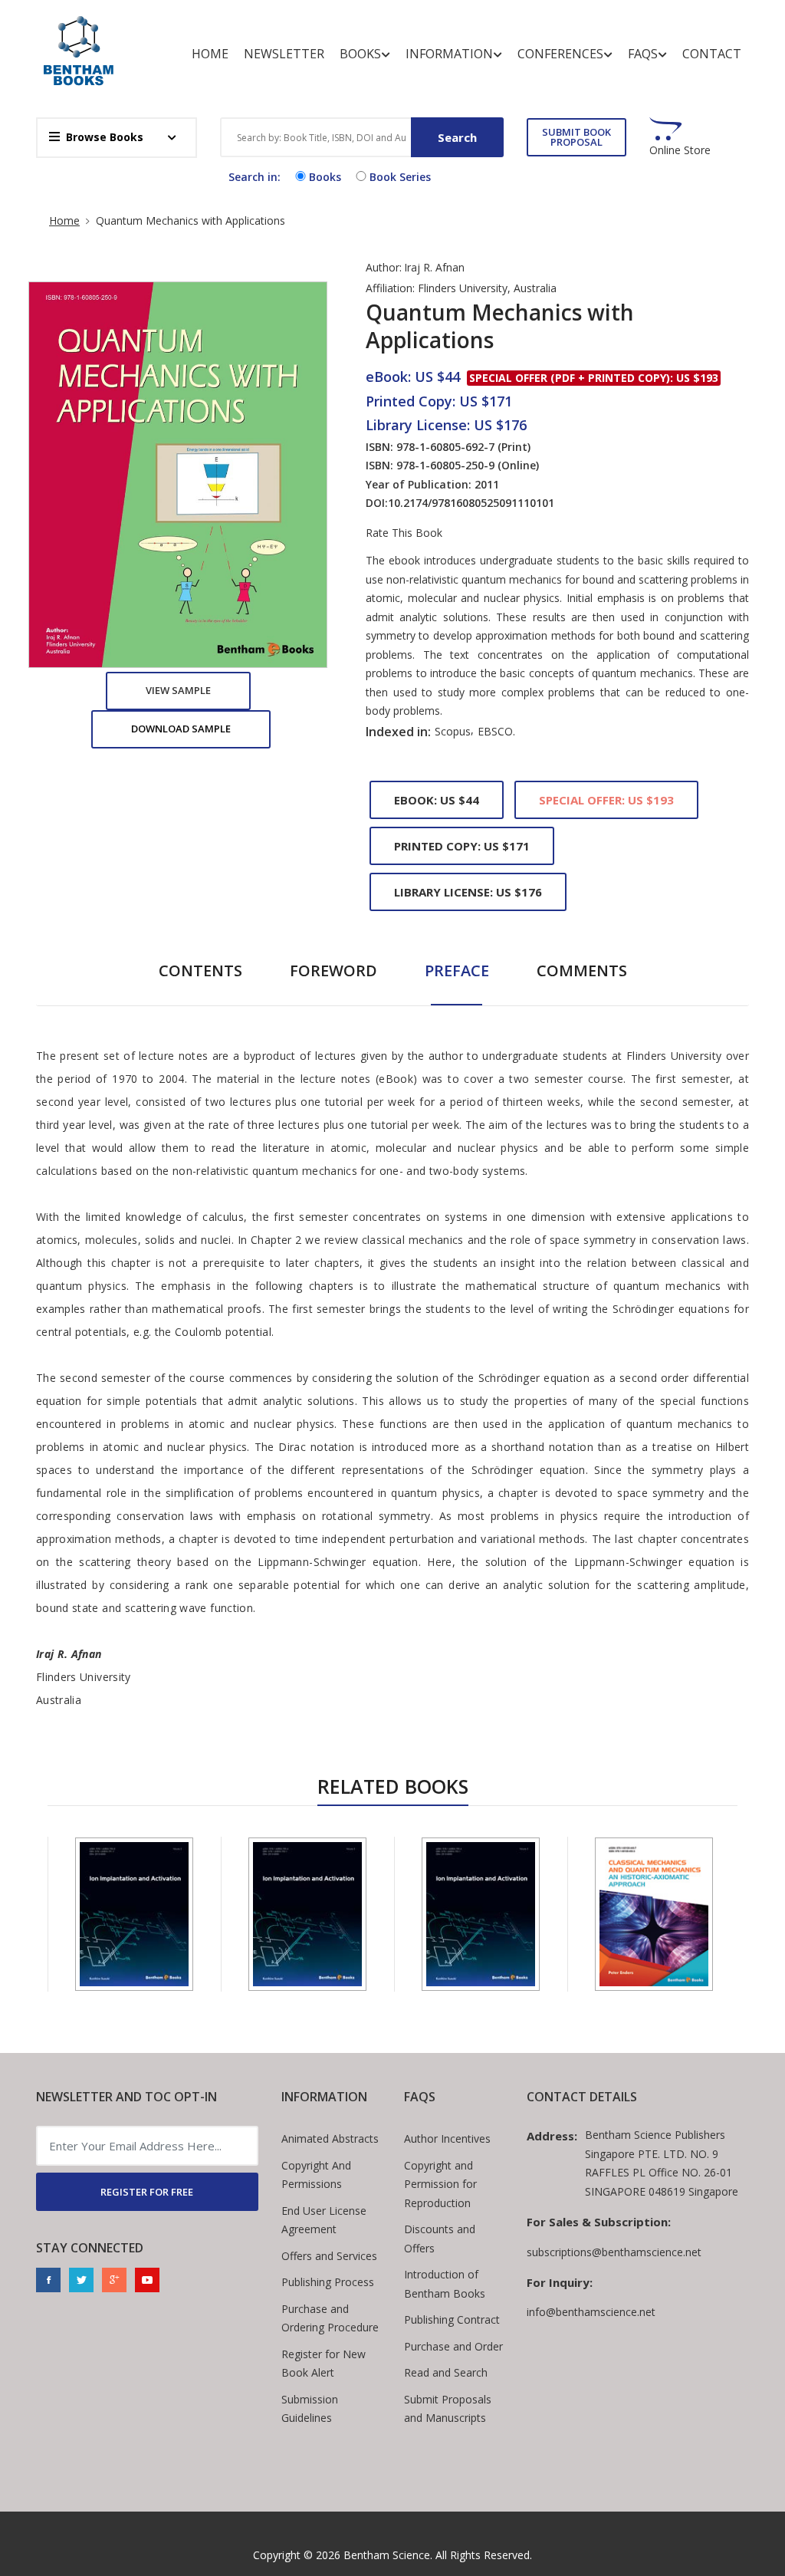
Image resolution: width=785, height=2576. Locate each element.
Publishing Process (328, 2282)
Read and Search (446, 2372)
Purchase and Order (453, 2346)
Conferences (560, 54)
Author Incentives (447, 2138)
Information (449, 54)
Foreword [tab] (333, 971)
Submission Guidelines (310, 2409)
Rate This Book (404, 533)
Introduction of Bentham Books (445, 2284)
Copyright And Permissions (316, 2175)
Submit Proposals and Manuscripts (448, 2409)
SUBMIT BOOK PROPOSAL (576, 137)
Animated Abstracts (330, 2138)
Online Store (680, 150)
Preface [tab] (457, 971)
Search (457, 137)
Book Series (400, 177)
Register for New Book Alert (324, 2364)
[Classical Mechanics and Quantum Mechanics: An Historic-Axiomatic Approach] (654, 1914)
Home (210, 54)
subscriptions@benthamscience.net (614, 2252)
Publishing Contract (452, 2319)
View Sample (178, 690)
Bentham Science (387, 2555)
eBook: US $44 (437, 800)
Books (360, 54)
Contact (712, 54)
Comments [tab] (582, 971)
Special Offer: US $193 (606, 800)
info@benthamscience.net (591, 2312)
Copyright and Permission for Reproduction (440, 2184)
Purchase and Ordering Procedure (330, 2318)
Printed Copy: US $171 (462, 846)
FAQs (643, 54)
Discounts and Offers (440, 2239)
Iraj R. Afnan (434, 267)
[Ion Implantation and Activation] (134, 1914)
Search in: (255, 177)
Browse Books (105, 137)
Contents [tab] (200, 971)
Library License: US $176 (468, 892)
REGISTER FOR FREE (147, 2192)
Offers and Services (329, 2256)
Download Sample (181, 729)
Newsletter (284, 54)
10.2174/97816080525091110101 (471, 503)
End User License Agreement (324, 2220)
